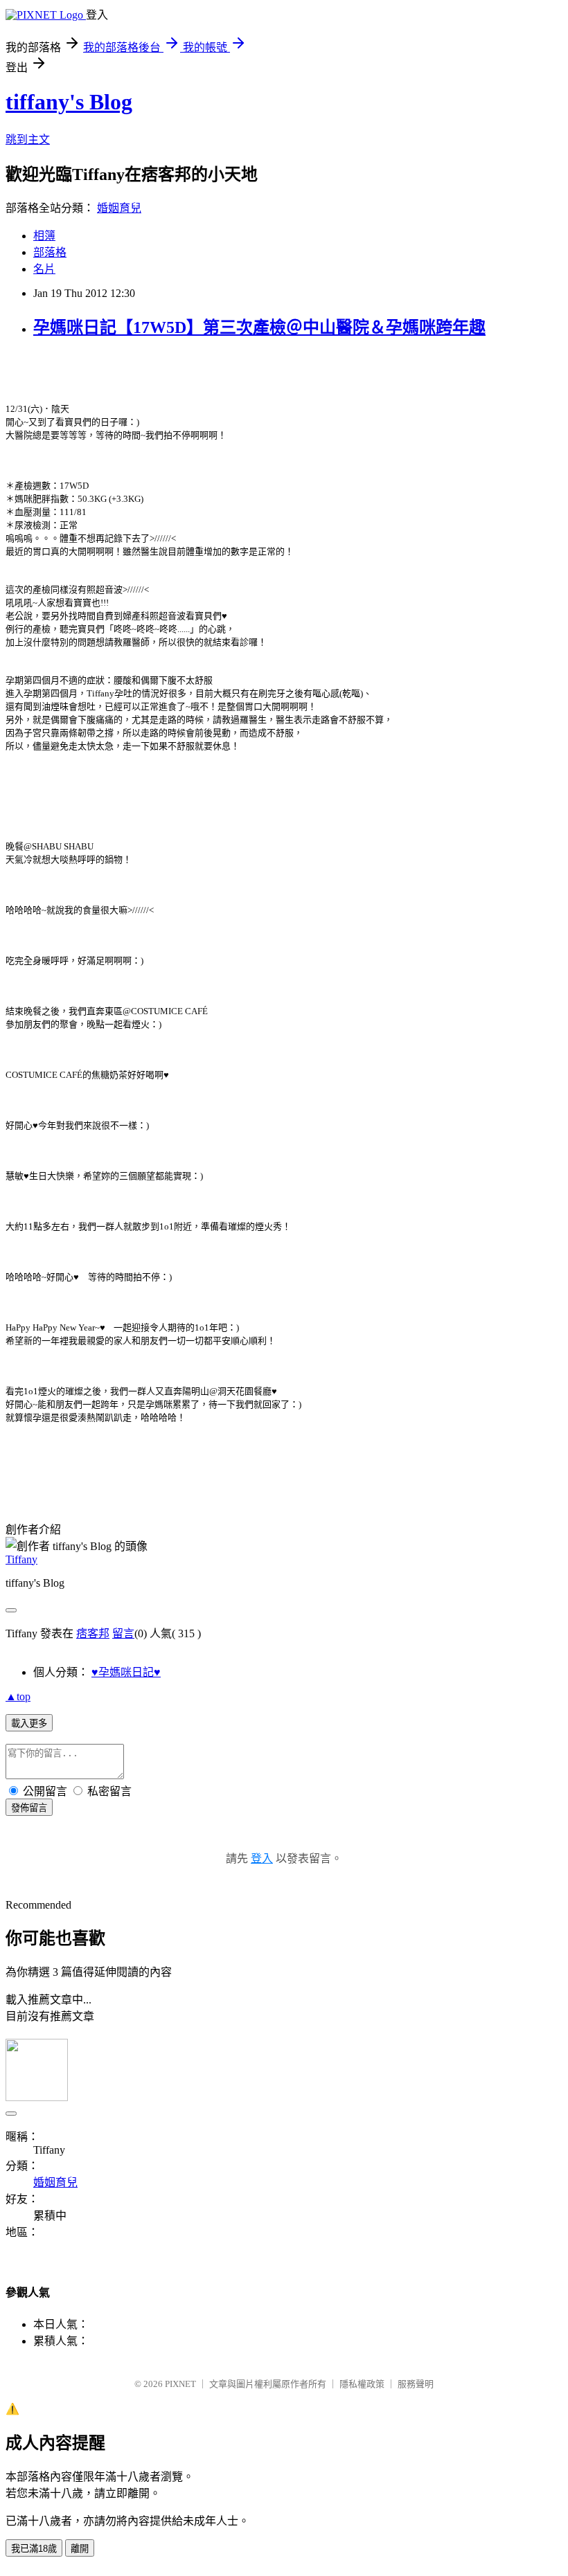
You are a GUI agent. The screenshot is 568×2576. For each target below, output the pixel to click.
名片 (44, 269)
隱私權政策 (362, 2384)
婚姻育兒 (119, 208)
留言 (123, 1633)
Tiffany (21, 1559)
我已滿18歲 (34, 2549)
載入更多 (29, 1723)
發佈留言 (29, 1808)
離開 (80, 2549)
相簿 (44, 236)
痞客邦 (93, 1633)
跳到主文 (28, 139)
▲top (18, 1696)
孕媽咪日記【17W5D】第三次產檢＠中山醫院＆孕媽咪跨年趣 (259, 327)
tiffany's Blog (69, 102)
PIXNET (180, 2384)
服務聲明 (416, 2384)
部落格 (50, 252)
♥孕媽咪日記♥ (126, 1672)
